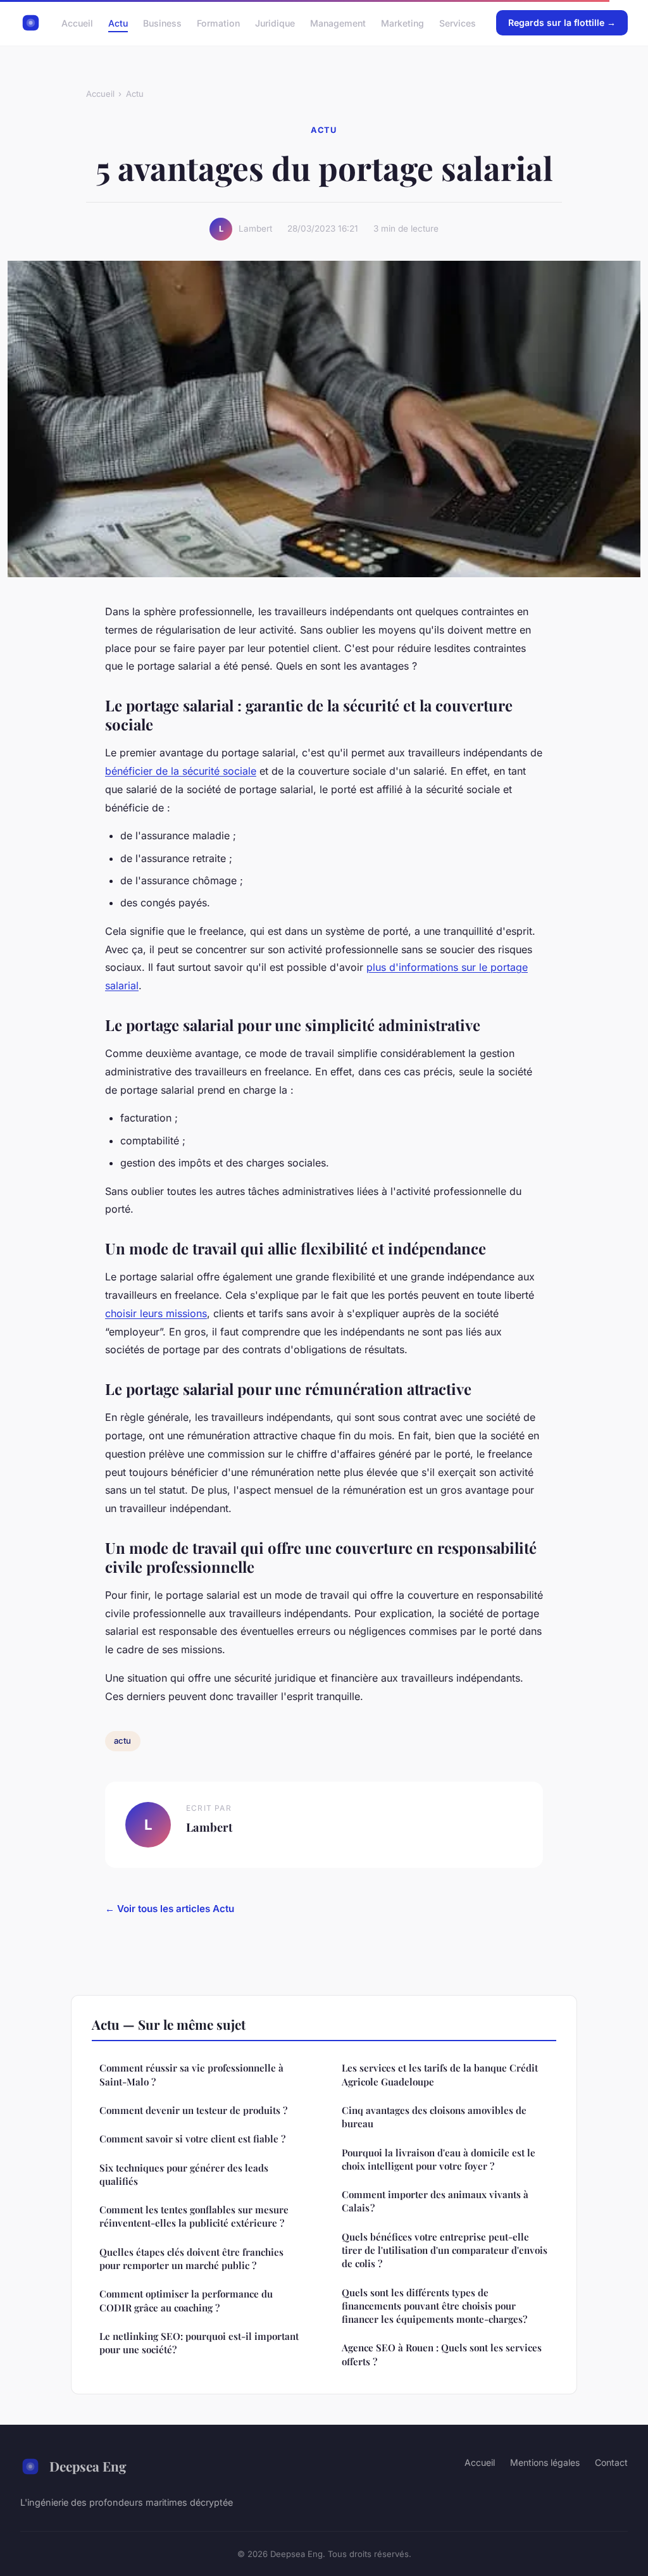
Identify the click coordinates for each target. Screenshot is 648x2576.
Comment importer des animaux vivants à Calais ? (435, 2201)
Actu (118, 22)
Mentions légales (545, 2462)
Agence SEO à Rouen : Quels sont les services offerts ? (442, 2354)
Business (162, 22)
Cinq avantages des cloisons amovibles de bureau (434, 2117)
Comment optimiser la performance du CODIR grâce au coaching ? (186, 2300)
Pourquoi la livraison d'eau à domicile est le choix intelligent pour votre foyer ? (439, 2159)
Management (338, 22)
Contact (611, 2462)
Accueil (77, 22)
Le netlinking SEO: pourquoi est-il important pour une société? (199, 2343)
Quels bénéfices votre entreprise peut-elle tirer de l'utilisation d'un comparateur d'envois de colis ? (445, 2250)
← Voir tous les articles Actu (170, 1909)
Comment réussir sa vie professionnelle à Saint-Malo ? (191, 2074)
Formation (218, 22)
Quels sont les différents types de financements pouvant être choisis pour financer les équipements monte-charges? (434, 2306)
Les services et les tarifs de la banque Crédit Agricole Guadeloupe (440, 2074)
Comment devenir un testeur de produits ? (193, 2110)
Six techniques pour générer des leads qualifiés (184, 2174)
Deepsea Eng (88, 2466)
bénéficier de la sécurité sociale (181, 771)
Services (458, 22)
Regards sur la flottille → (562, 22)
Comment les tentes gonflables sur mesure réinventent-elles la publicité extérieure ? (194, 2216)
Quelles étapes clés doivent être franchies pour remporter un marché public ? (191, 2259)
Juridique (275, 22)
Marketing (402, 22)
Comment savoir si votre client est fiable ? (192, 2139)
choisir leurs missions (156, 1313)
